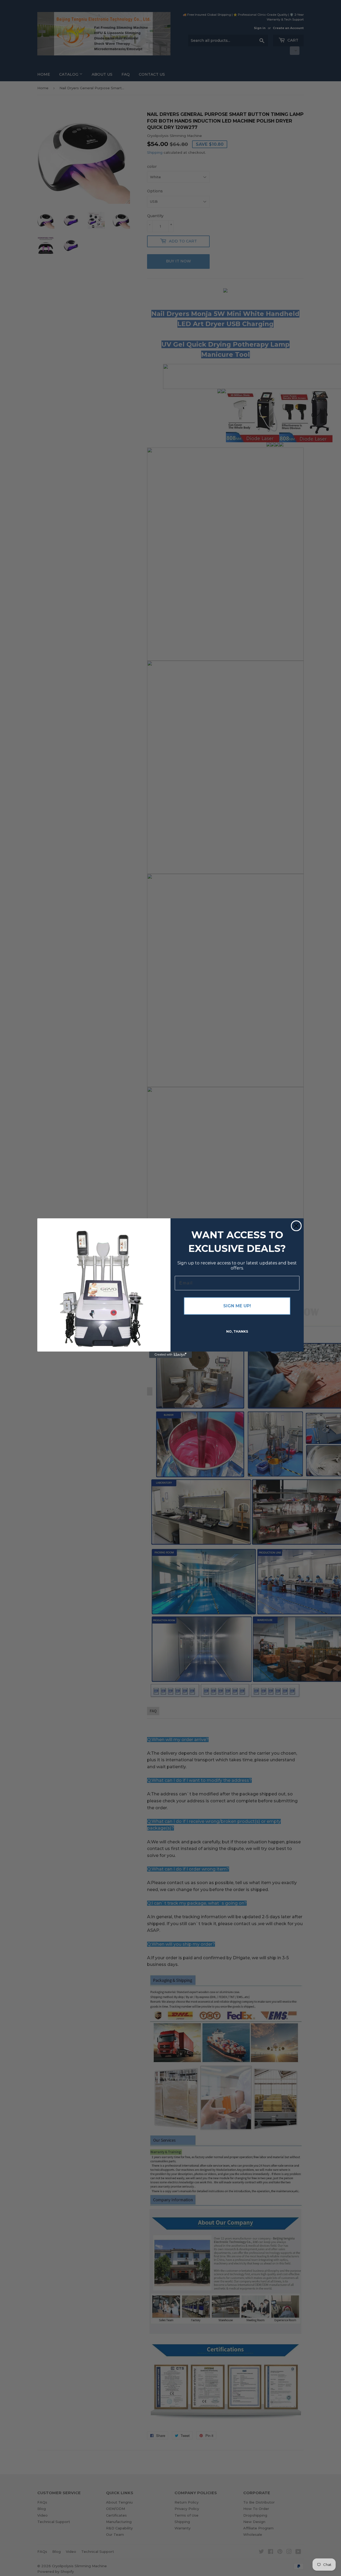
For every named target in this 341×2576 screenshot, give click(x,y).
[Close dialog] (296, 1226)
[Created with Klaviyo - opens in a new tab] (170, 1355)
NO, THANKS (237, 1331)
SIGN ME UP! (237, 1306)
